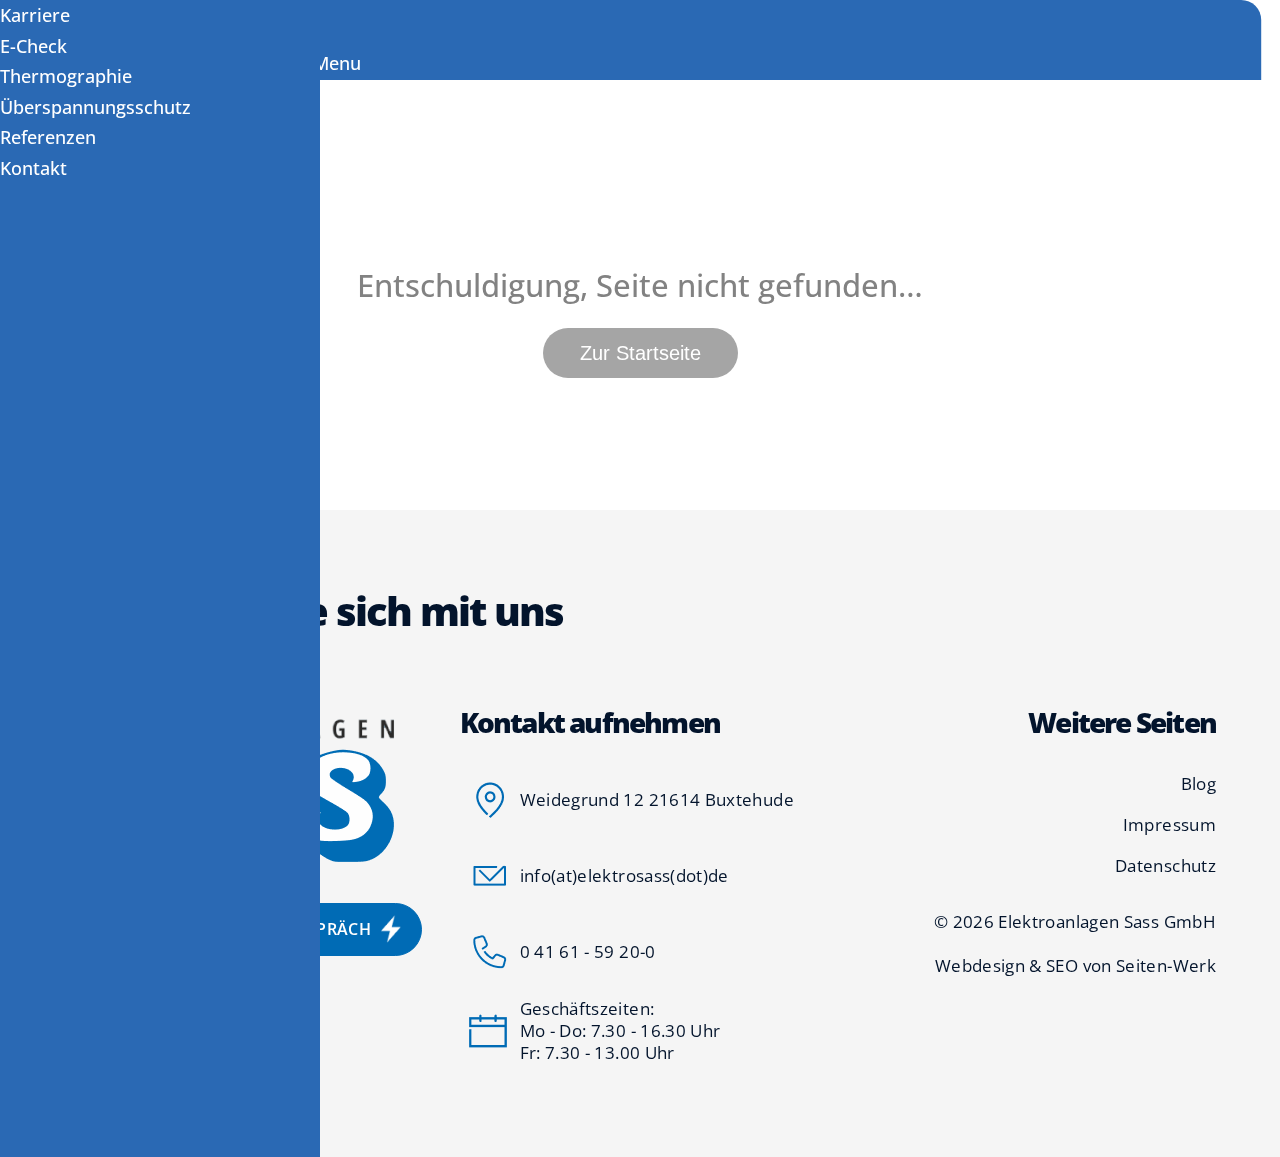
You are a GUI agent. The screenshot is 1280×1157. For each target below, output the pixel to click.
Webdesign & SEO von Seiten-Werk (1075, 966)
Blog (1198, 784)
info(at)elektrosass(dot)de (624, 875)
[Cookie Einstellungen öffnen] (44, 1130)
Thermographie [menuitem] (66, 76)
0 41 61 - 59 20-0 (588, 951)
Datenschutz (1165, 866)
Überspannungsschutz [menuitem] (95, 107)
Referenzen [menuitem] (48, 137)
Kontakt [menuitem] (33, 168)
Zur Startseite (640, 353)
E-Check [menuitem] (33, 46)
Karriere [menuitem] (35, 15)
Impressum (1169, 825)
